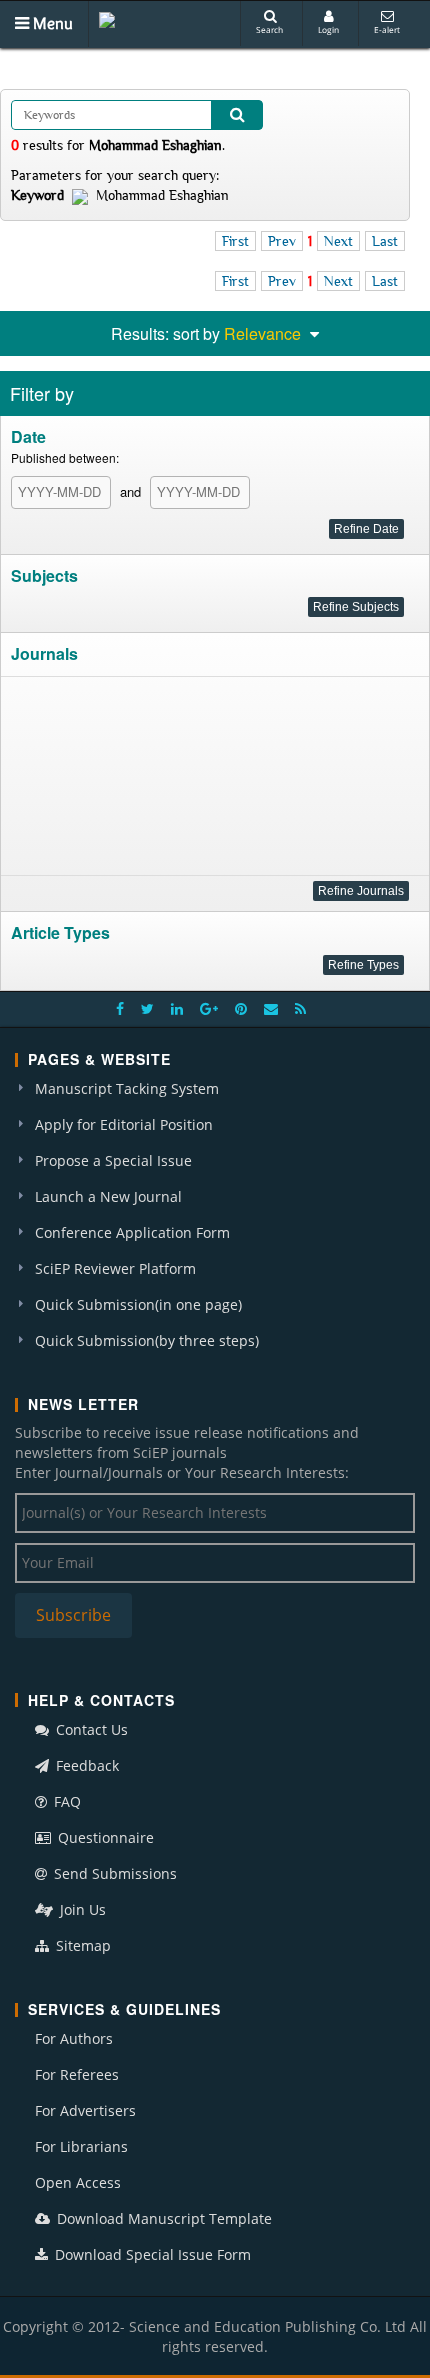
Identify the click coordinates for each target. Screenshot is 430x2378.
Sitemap (81, 1945)
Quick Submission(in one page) (138, 1304)
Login (328, 29)
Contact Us (90, 1729)
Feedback (85, 1765)
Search (269, 29)
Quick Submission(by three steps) (147, 1340)
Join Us (81, 1909)
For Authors (74, 2038)
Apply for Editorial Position (124, 1124)
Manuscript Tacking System (127, 1088)
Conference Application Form (132, 1232)
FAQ (65, 1801)
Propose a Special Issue (113, 1160)
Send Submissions (113, 1873)
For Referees (77, 2074)
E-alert (387, 29)
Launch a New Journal (108, 1196)
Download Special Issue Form (151, 2254)
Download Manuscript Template (162, 2218)
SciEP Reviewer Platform (115, 1268)
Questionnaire (104, 1837)
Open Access (78, 2182)
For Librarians (81, 2146)
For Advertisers (85, 2110)
